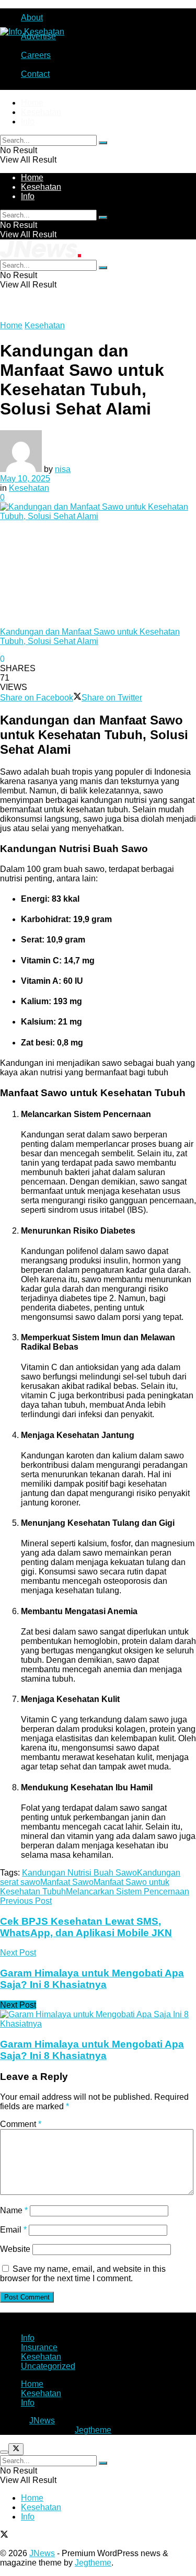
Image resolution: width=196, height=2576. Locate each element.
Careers (36, 55)
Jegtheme (93, 2430)
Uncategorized (48, 2366)
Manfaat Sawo (67, 1882)
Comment (21, 2124)
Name (14, 2210)
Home (32, 103)
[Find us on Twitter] (4, 2535)
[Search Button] (103, 143)
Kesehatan (41, 112)
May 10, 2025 (25, 479)
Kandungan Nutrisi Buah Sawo (79, 1873)
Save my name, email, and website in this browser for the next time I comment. (83, 2274)
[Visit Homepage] (32, 32)
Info (28, 122)
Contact (35, 74)
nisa (63, 469)
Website (15, 2249)
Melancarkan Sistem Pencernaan (128, 1891)
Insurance (39, 2347)
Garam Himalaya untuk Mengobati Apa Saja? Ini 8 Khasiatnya (92, 2050)
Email (13, 2230)
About (32, 18)
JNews (42, 2420)
